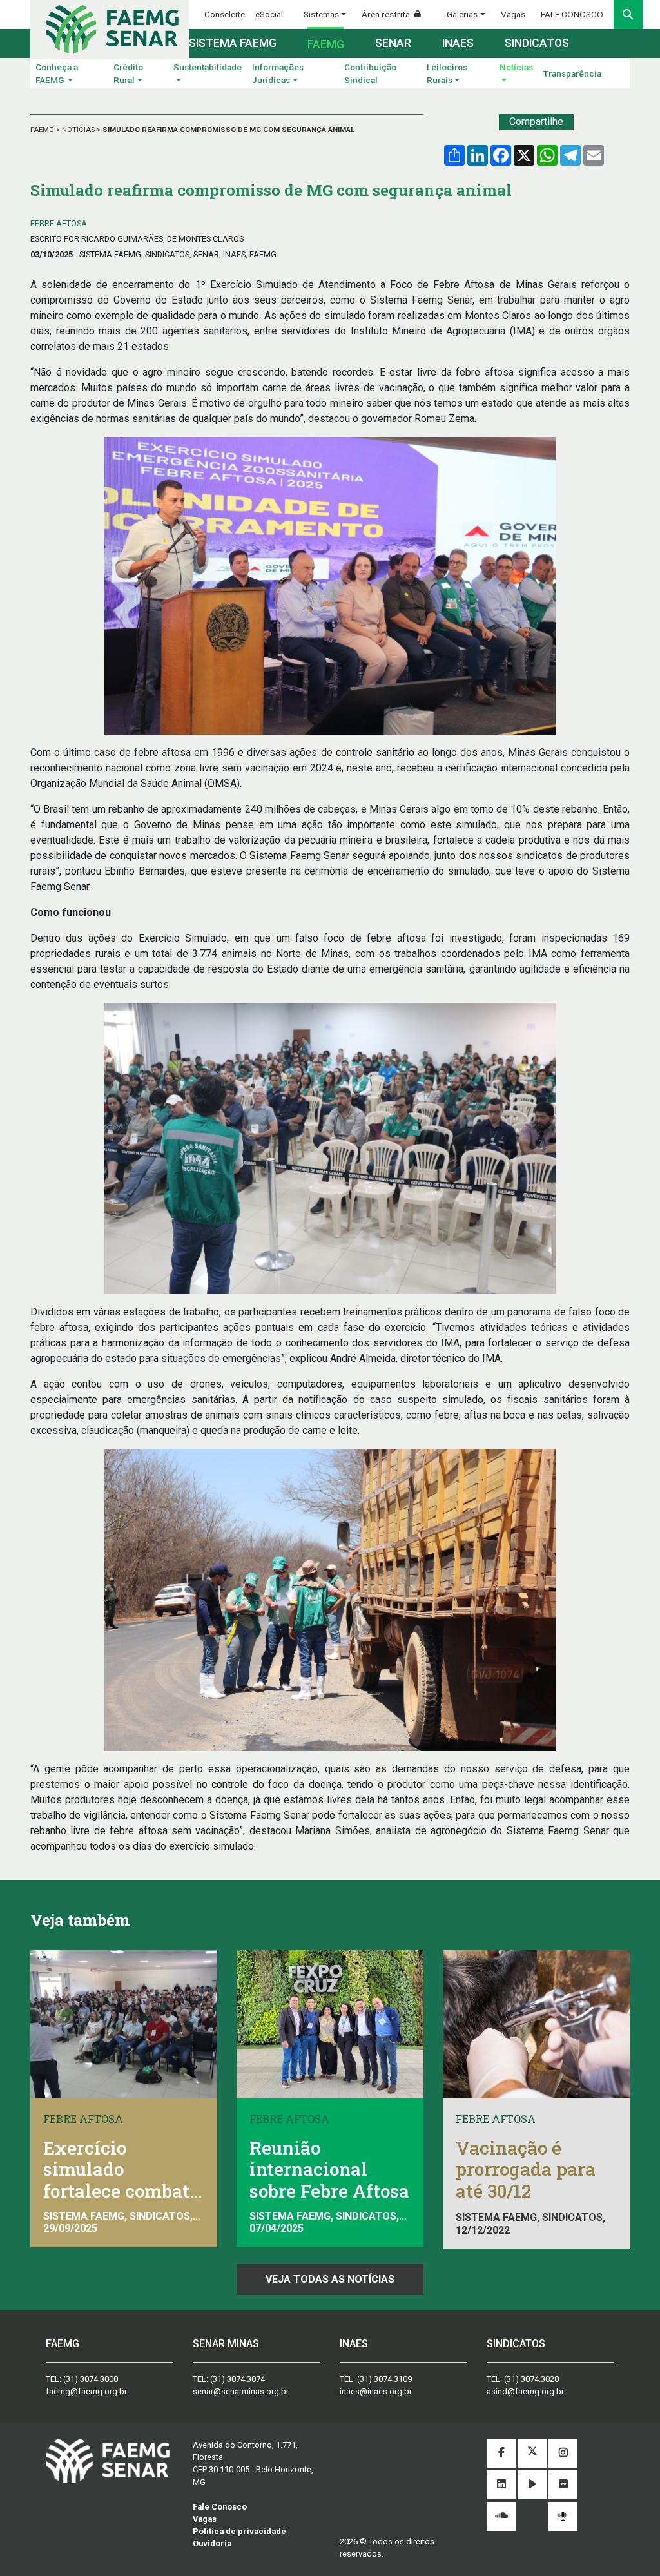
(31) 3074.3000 (91, 2379)
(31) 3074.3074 (238, 2379)
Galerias (462, 14)
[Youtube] (532, 2485)
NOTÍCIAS (79, 130)
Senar (393, 43)
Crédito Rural (128, 73)
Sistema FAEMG (233, 43)
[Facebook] (501, 2453)
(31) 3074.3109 (384, 2379)
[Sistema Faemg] (108, 2460)
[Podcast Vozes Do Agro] (563, 2516)
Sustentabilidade (208, 67)
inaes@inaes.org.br (376, 2391)
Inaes (458, 43)
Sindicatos (537, 43)
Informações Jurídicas (278, 73)
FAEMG (43, 130)
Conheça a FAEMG (57, 73)
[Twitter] (532, 2453)
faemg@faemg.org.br (86, 2391)
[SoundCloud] (501, 2516)
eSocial (269, 14)
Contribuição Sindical (370, 73)
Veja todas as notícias (330, 2279)
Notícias (516, 67)
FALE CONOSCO (572, 14)
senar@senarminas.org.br (241, 2391)
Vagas (513, 14)
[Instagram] (563, 2453)
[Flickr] (563, 2485)
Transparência (572, 73)
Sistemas (321, 14)
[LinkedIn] (501, 2485)
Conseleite (225, 14)
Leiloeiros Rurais (447, 73)
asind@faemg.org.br (525, 2391)
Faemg (326, 44)
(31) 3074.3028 (531, 2379)
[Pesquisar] (628, 15)
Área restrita (387, 14)
